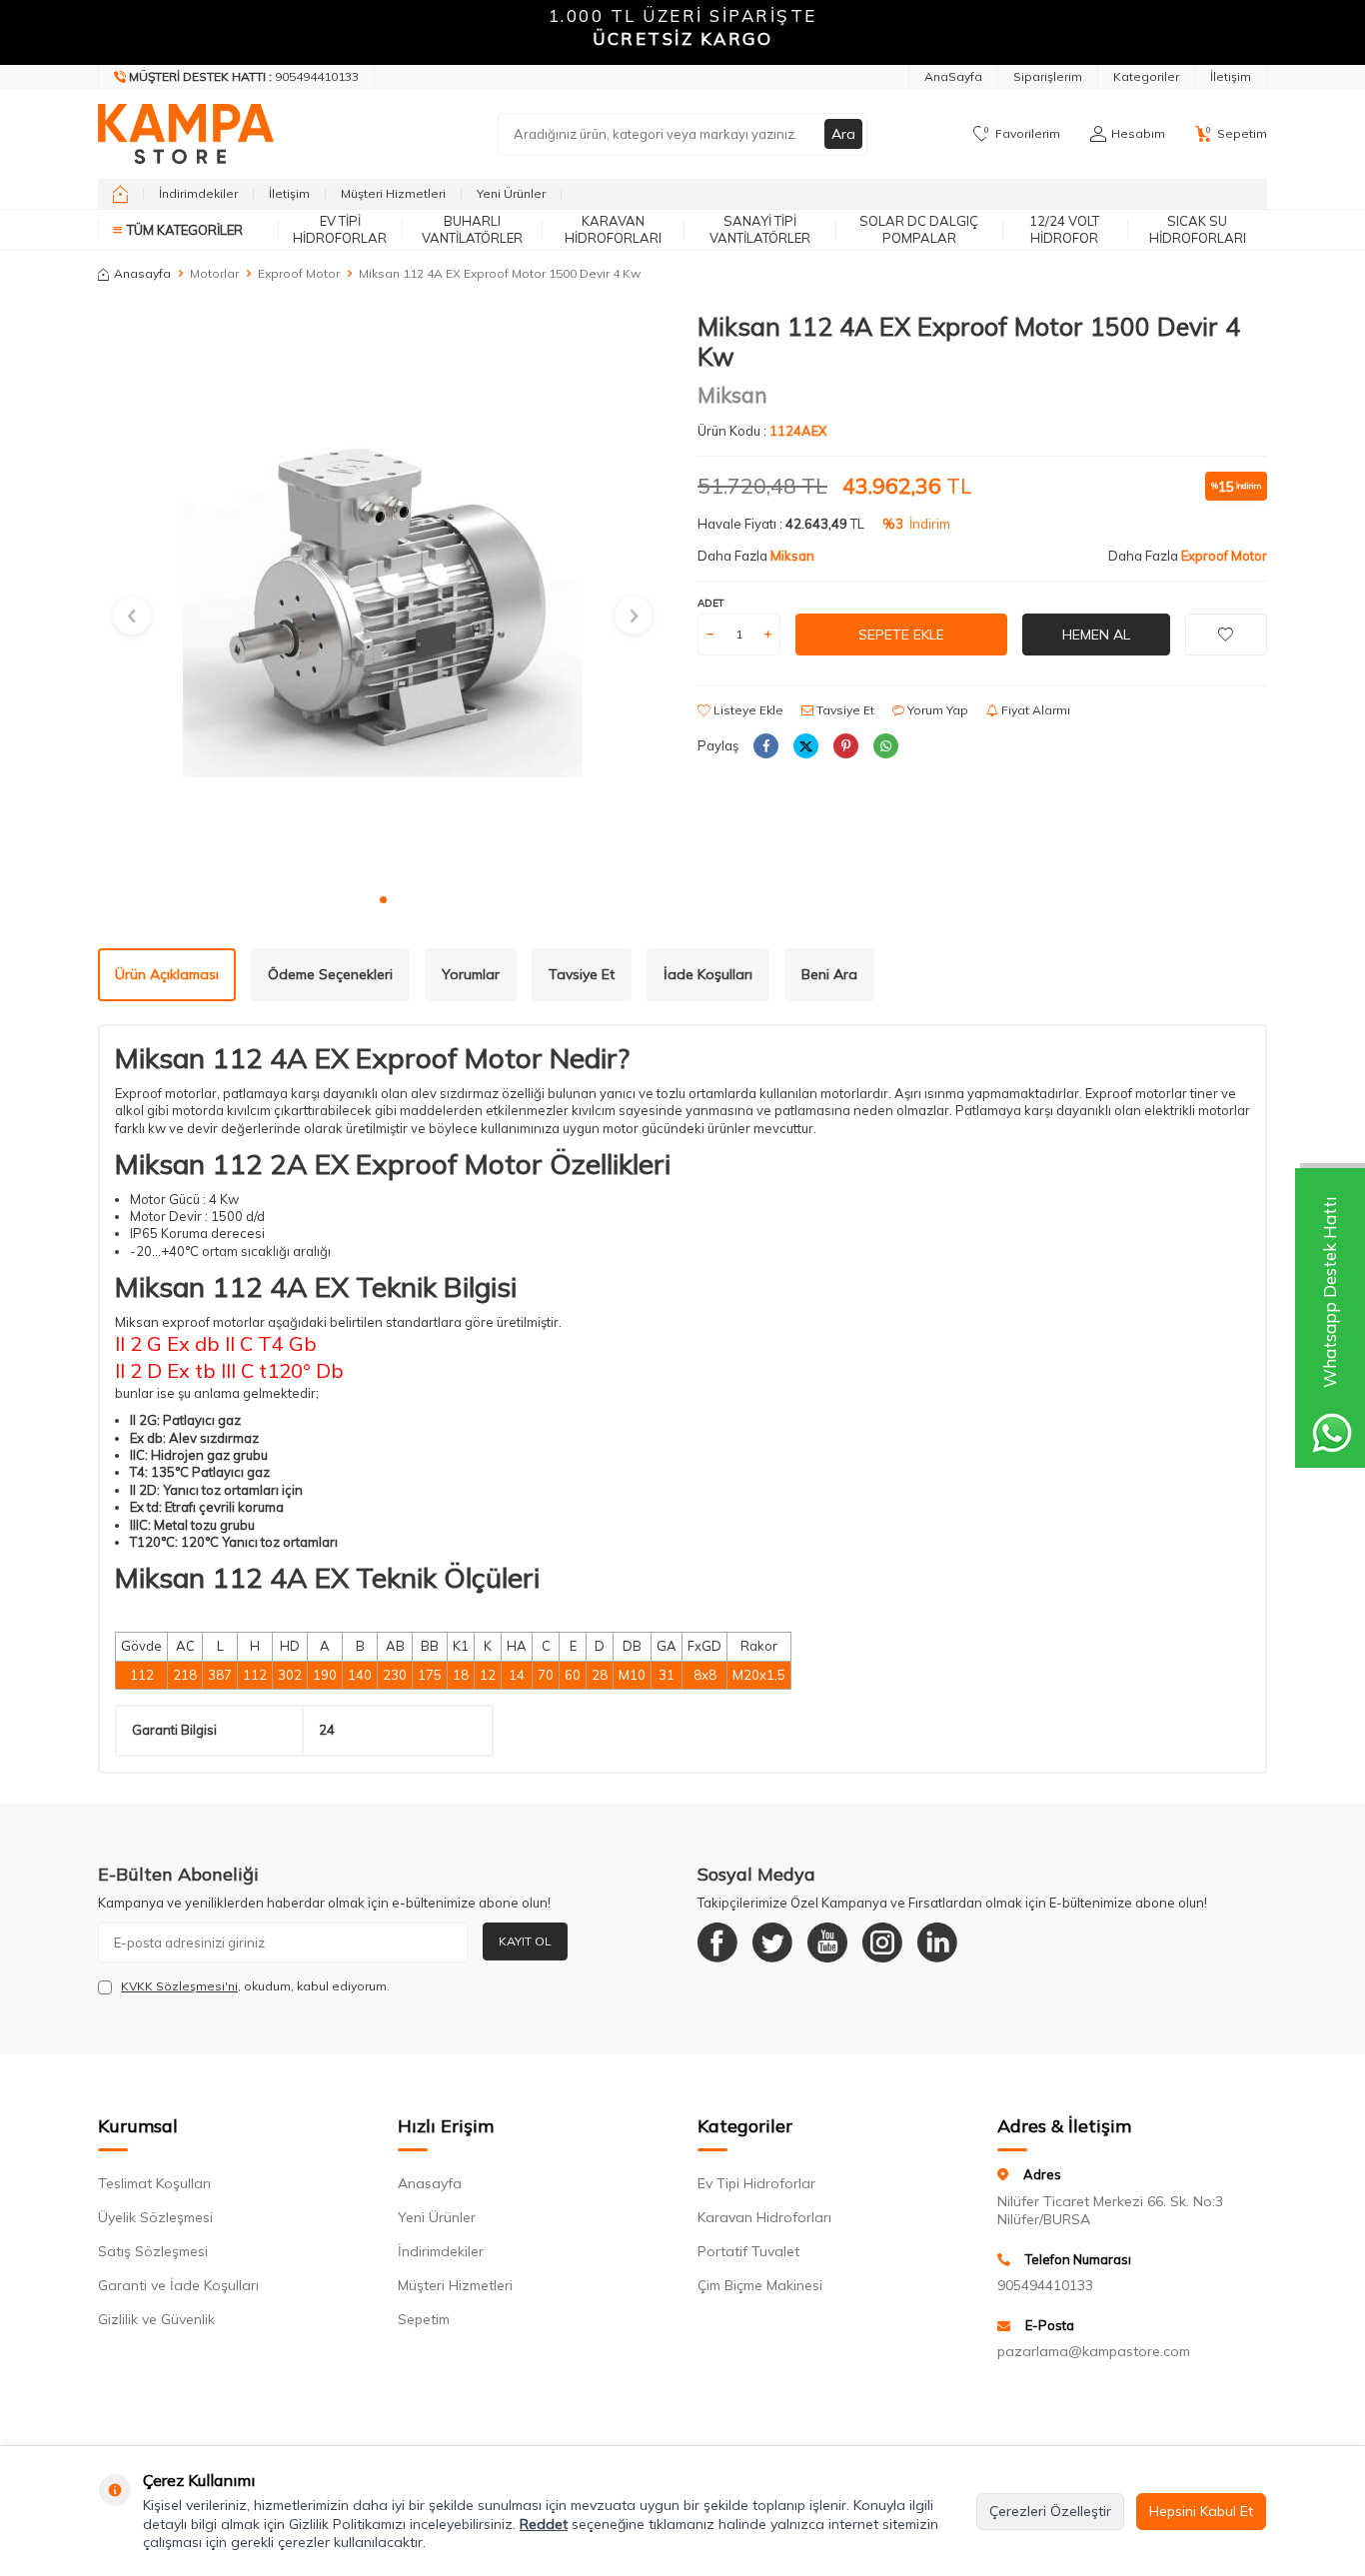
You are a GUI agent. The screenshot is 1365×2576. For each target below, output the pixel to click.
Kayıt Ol (525, 1941)
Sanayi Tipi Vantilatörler (760, 229)
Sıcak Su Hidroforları (1198, 229)
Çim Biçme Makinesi (760, 2285)
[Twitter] (772, 1942)
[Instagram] (882, 1942)
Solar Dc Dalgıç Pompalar (919, 229)
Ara (843, 134)
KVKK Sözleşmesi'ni (179, 1986)
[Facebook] (717, 1942)
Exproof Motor (299, 273)
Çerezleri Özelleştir (1050, 2511)
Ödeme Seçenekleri (330, 974)
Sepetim (424, 2319)
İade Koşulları (708, 974)
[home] (120, 194)
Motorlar (214, 273)
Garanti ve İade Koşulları (178, 2285)
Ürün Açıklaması (167, 974)
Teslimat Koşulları (154, 2183)
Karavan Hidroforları (613, 229)
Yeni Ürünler (511, 193)
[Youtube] (827, 1942)
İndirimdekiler (198, 193)
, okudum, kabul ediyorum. (255, 1986)
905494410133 (1045, 2285)
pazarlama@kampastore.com (1094, 2351)
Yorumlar (471, 974)
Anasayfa (142, 273)
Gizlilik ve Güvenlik (156, 2319)
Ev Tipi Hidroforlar (340, 229)
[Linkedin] (937, 1942)
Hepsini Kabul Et (1201, 2511)
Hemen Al (1096, 635)
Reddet (544, 2524)
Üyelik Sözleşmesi (155, 2217)
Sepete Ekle (901, 635)
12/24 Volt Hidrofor (1064, 229)
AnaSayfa (953, 76)
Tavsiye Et (844, 710)
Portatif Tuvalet (748, 2251)
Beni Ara (829, 974)
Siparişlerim (1048, 76)
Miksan (732, 395)
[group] (383, 597)
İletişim (1231, 76)
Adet (711, 603)
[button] (383, 900)
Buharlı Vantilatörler (472, 229)
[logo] (186, 134)
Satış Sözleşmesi (153, 2251)
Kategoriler (1146, 76)
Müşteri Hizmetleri (393, 193)
